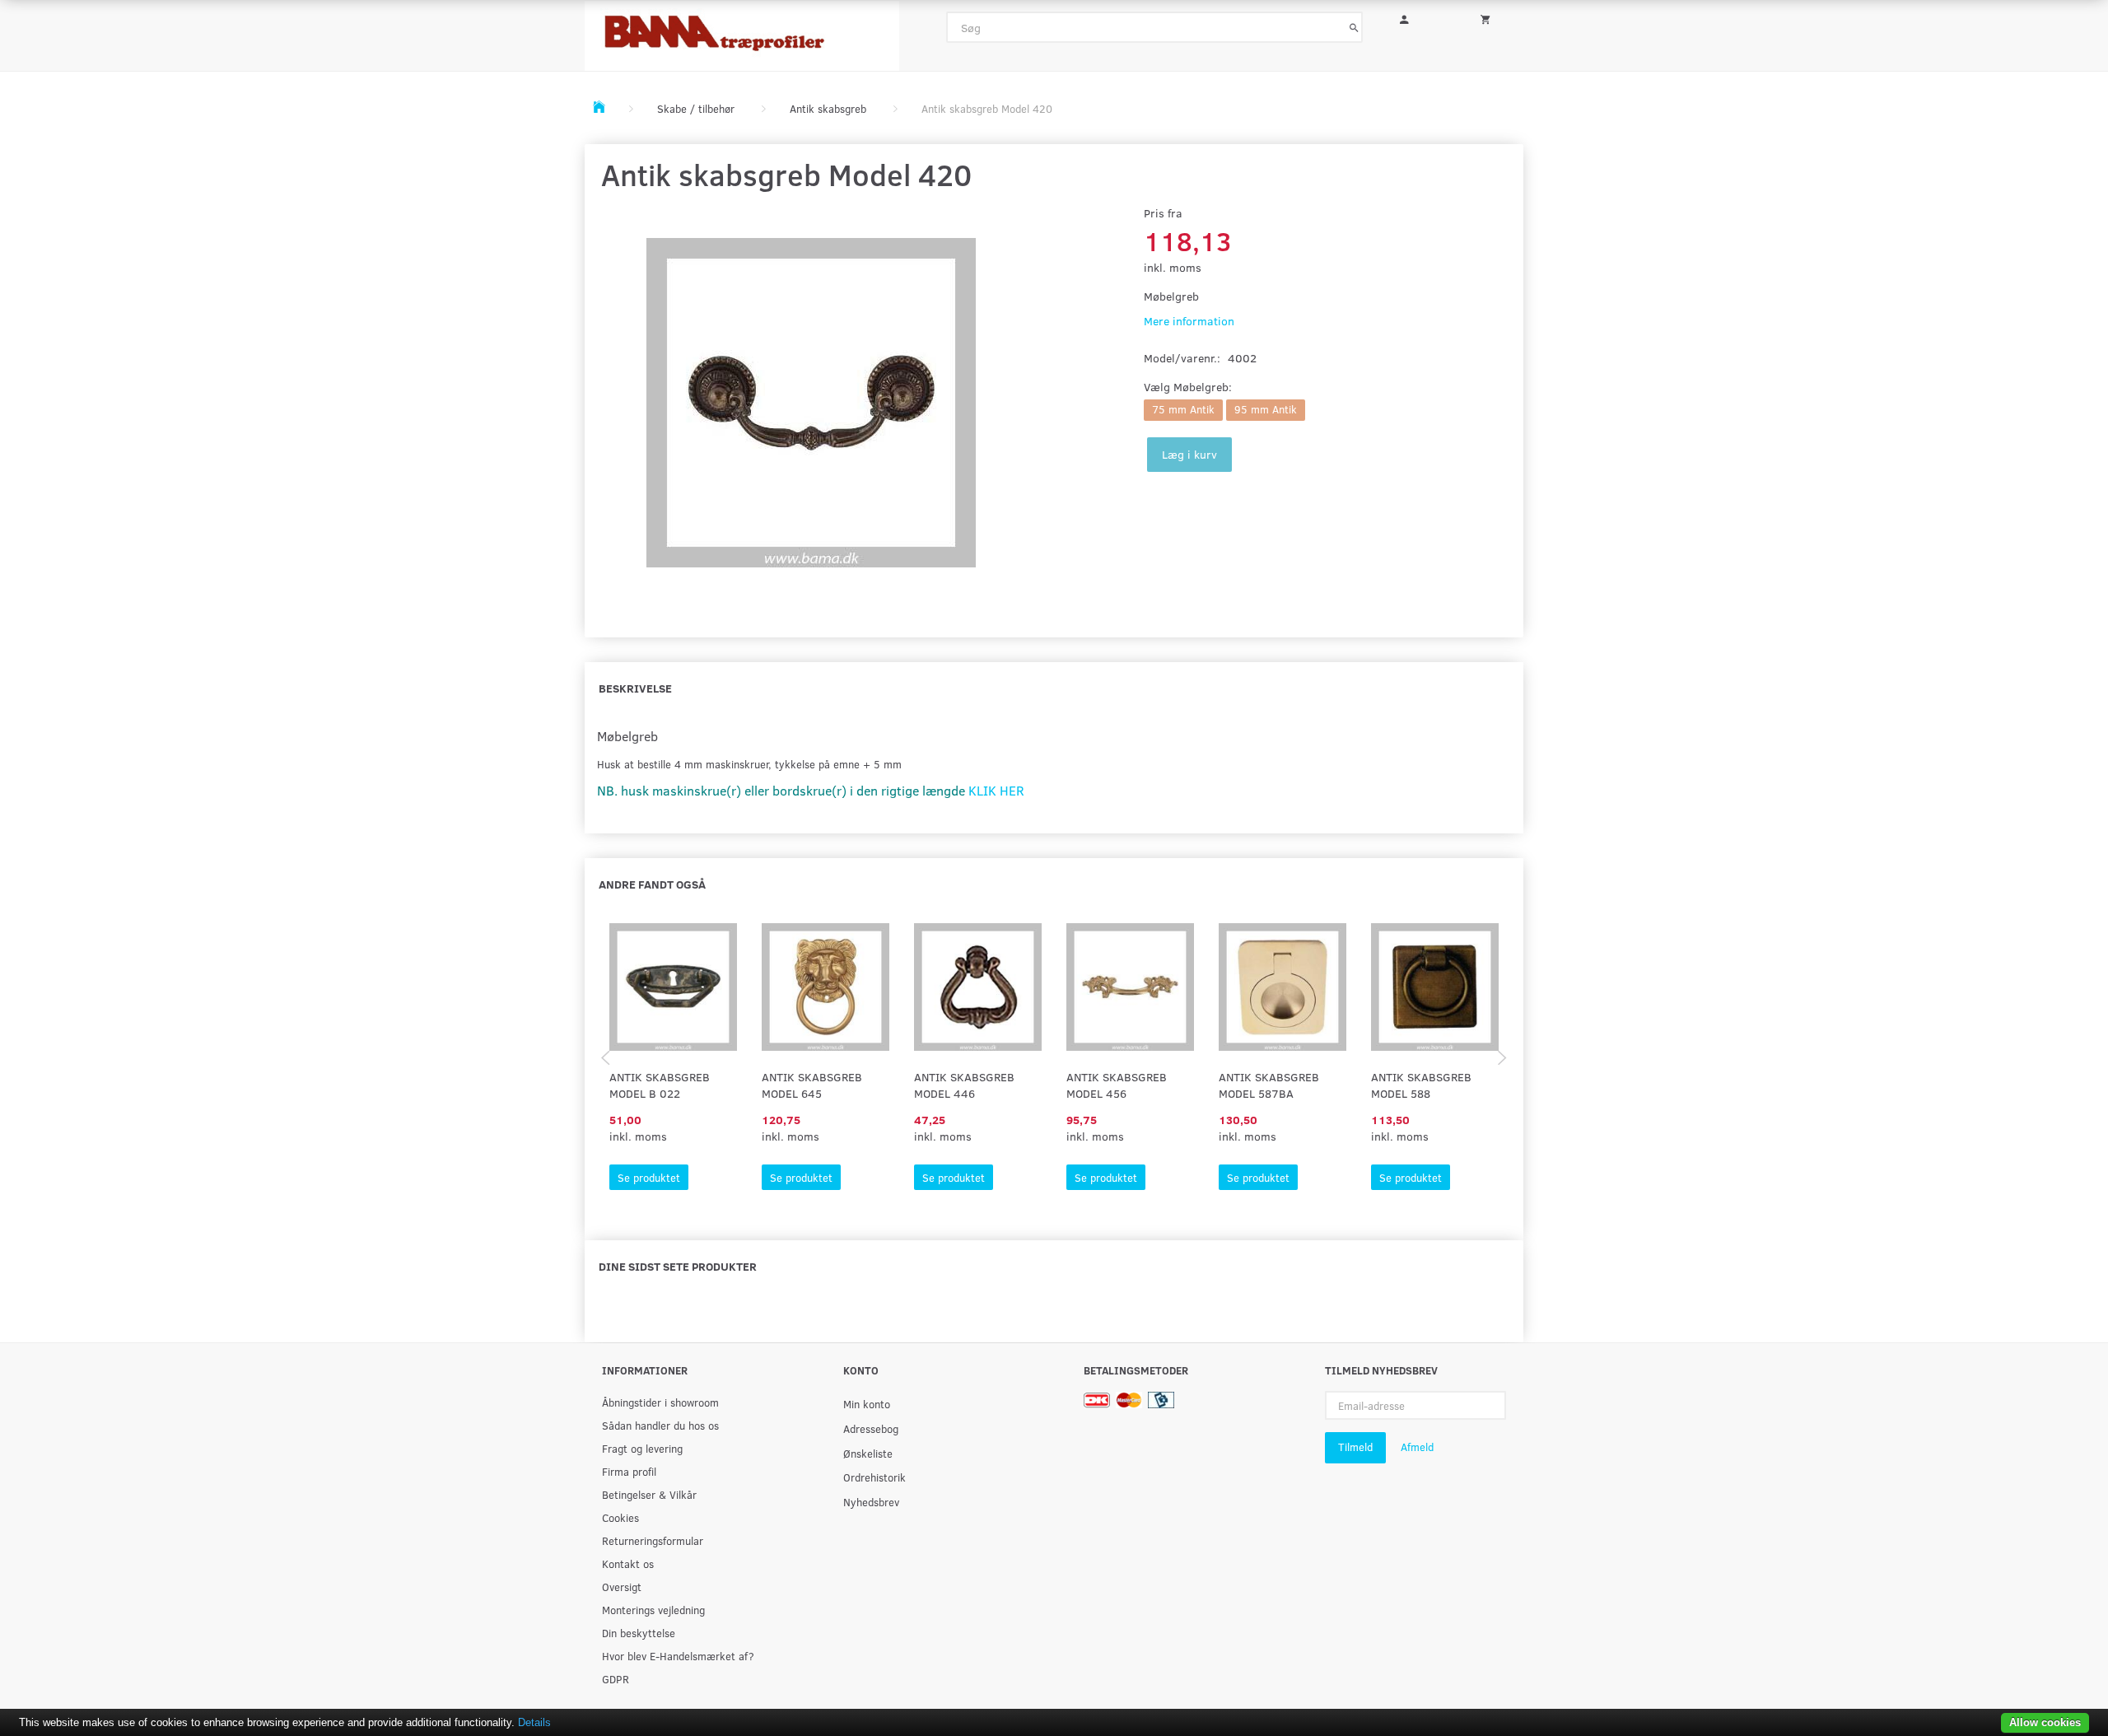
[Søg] (1354, 27)
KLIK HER (996, 790)
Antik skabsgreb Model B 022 (660, 1085)
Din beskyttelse (639, 1633)
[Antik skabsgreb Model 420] (811, 403)
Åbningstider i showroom (660, 1402)
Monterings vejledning (653, 1610)
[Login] (1415, 17)
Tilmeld (1355, 1447)
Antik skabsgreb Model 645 (812, 1085)
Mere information (1189, 321)
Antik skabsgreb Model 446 (964, 1085)
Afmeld (1417, 1447)
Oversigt (622, 1587)
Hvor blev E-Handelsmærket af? (678, 1656)
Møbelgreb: (1188, 387)
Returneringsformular (653, 1540)
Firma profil (629, 1471)
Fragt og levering (642, 1448)
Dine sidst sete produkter (678, 1266)
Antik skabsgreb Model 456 (1117, 1085)
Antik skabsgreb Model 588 (1421, 1085)
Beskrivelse (635, 688)
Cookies (620, 1517)
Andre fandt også (652, 884)
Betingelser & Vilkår (649, 1494)
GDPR (616, 1679)
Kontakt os (628, 1563)
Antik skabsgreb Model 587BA (1269, 1085)
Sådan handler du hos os (660, 1425)
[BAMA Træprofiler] (742, 31)
